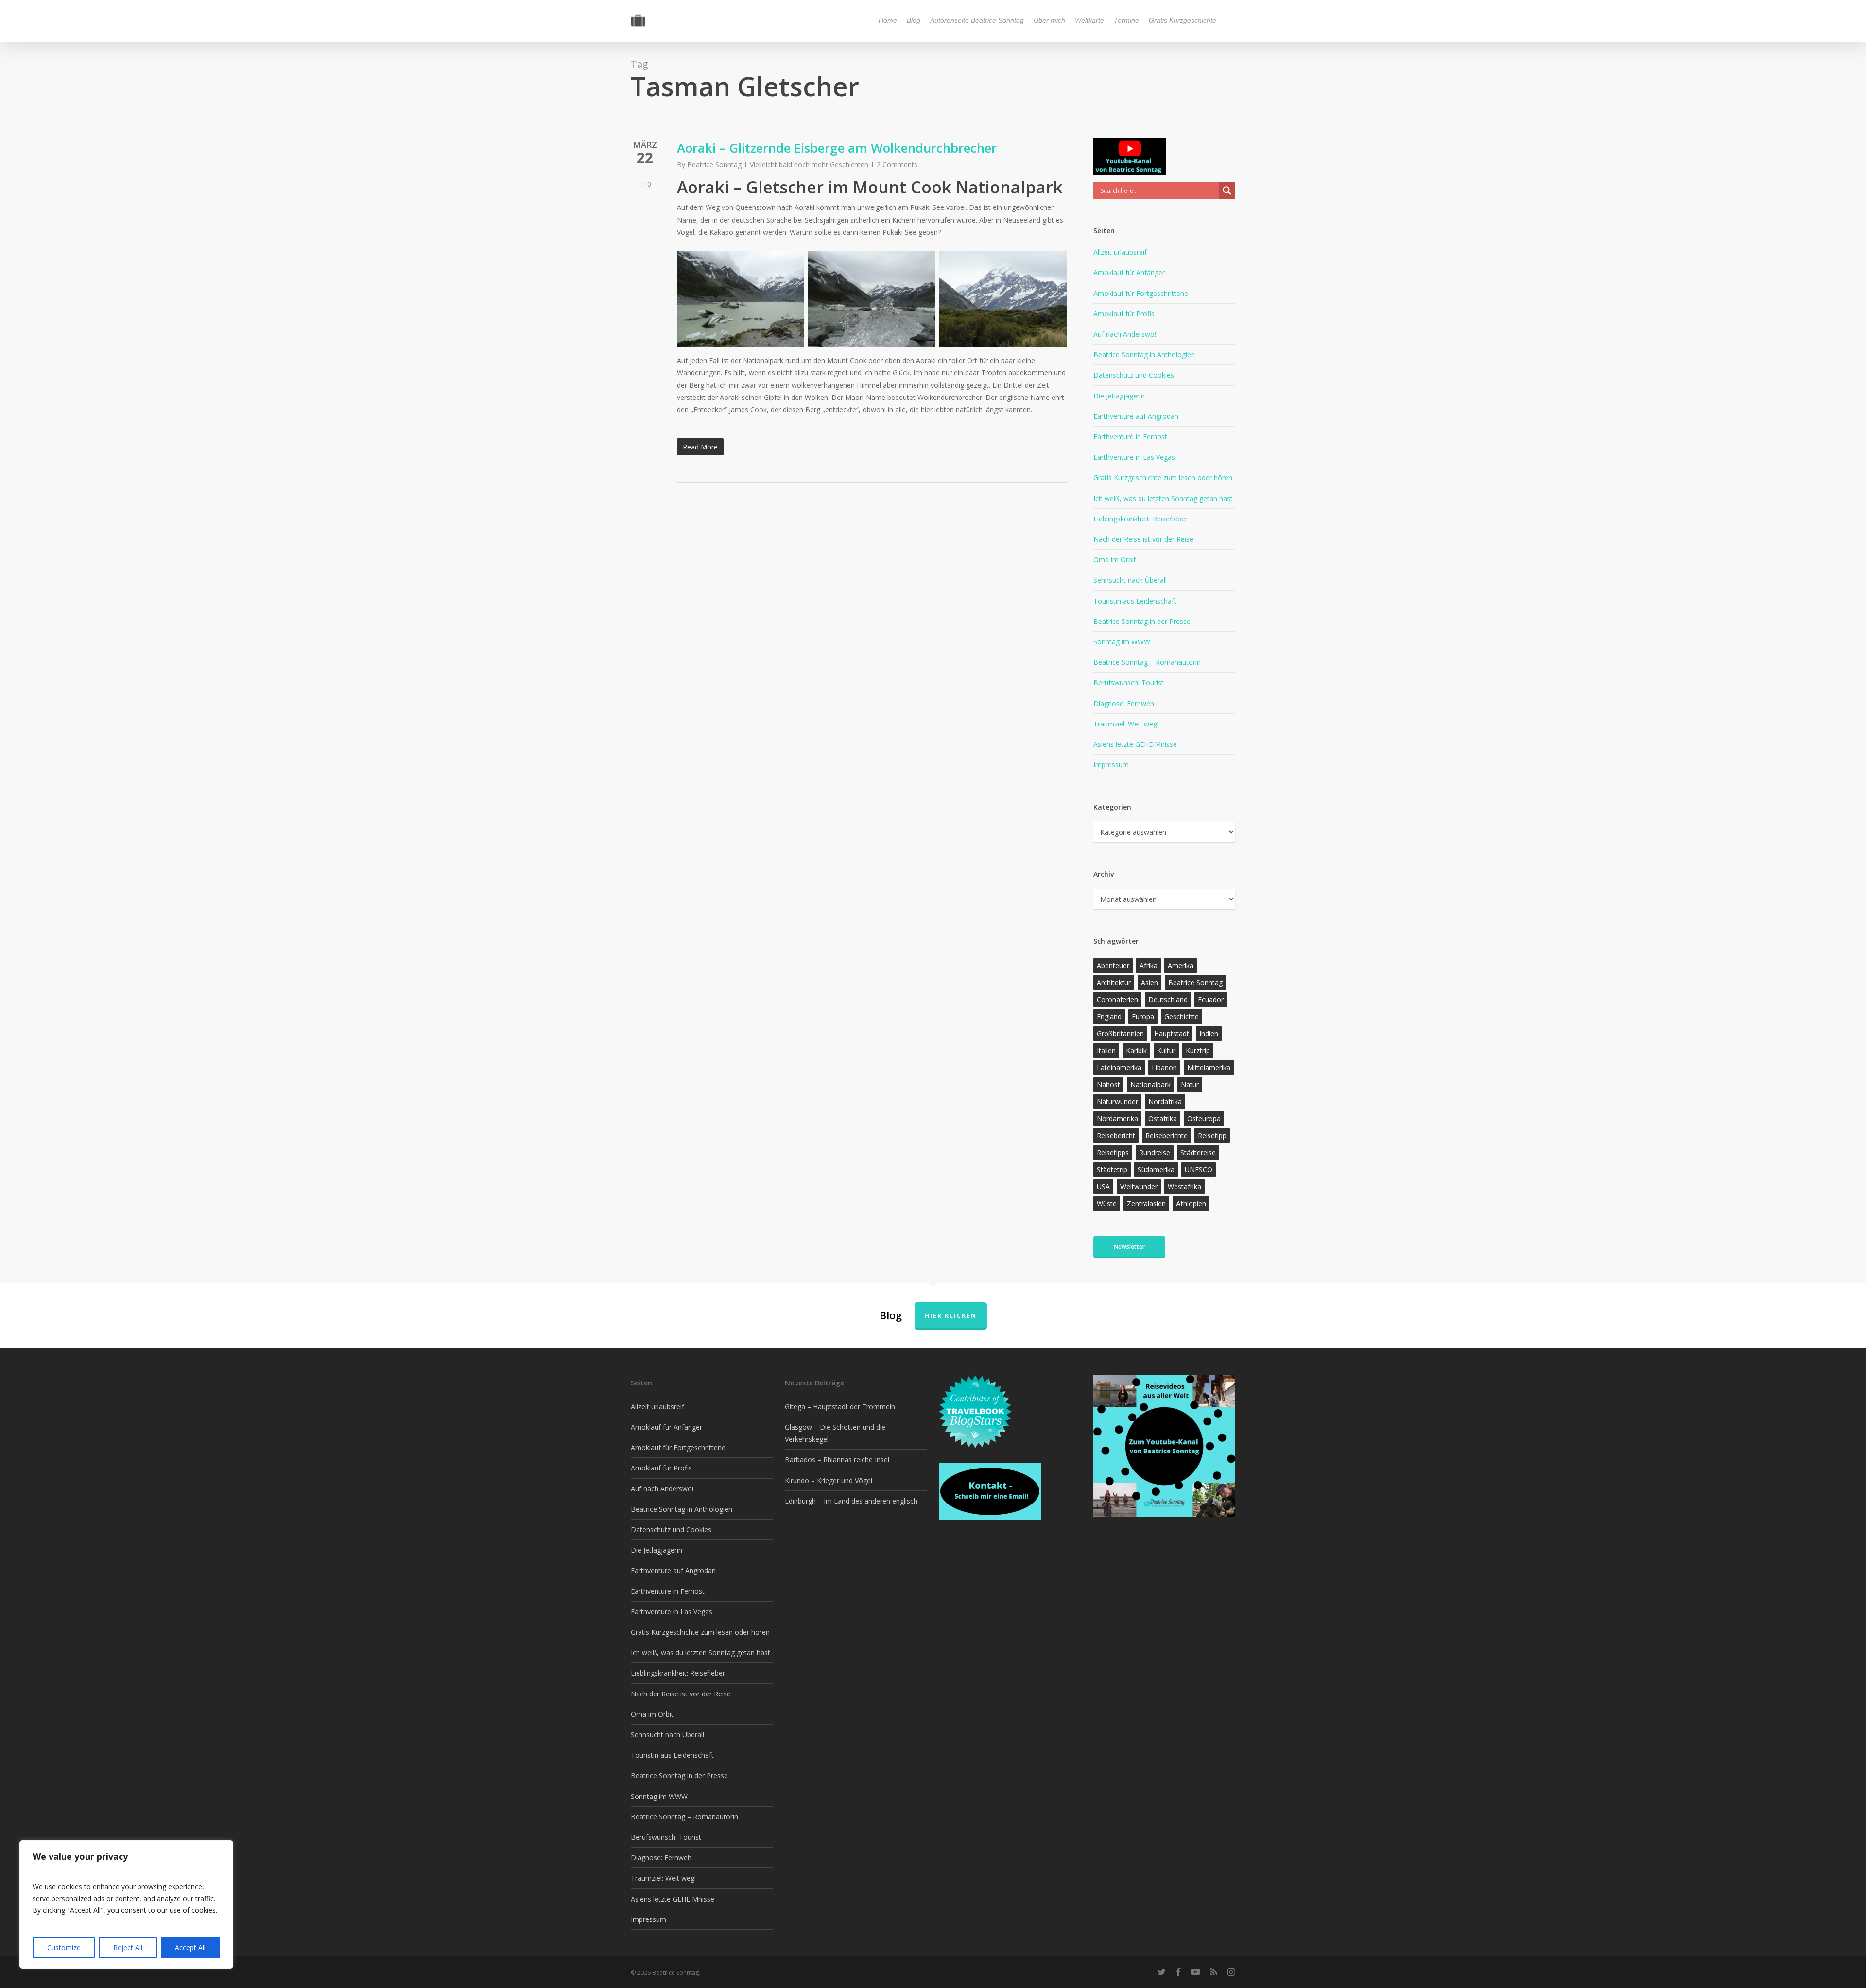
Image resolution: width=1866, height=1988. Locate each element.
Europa (1143, 1016)
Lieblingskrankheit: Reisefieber (1140, 519)
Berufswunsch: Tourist (1129, 683)
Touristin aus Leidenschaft (1135, 601)
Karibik (1136, 1050)
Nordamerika (1117, 1118)
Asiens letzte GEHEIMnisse (1135, 744)
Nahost (1108, 1084)
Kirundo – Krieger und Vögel (829, 1480)
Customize (64, 1947)
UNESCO (1199, 1169)
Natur (1190, 1084)
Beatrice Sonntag (714, 164)
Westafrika (1184, 1186)
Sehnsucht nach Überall (1130, 580)
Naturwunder (1117, 1101)
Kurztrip (1198, 1050)
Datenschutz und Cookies (1134, 375)
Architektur (1114, 982)
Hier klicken (951, 1316)
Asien (1149, 982)
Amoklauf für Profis (1124, 314)
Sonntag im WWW (1122, 642)
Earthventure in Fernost (1130, 437)
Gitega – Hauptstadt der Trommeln (840, 1407)
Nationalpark (1150, 1084)
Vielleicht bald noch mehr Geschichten (809, 164)
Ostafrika (1163, 1118)
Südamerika (1156, 1169)
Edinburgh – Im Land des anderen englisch (851, 1501)
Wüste (1107, 1203)
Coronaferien (1117, 999)
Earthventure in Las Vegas (1134, 457)
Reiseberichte (1166, 1135)
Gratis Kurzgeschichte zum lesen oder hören (1163, 477)
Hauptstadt (1172, 1033)
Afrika (1149, 965)
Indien (1209, 1033)
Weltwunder (1139, 1186)
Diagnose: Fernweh (1124, 703)
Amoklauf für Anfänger (1129, 272)
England (1109, 1016)
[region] (126, 1904)
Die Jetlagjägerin (1119, 396)
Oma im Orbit (1115, 560)
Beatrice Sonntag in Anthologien (1144, 354)
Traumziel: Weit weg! (1126, 724)
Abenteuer (1113, 965)
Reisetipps (1113, 1152)
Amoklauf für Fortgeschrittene (1141, 293)
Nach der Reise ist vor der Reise (1143, 539)
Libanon (1164, 1067)
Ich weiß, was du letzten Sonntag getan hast (1163, 498)
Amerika (1181, 965)
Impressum (1111, 765)
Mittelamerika (1209, 1067)
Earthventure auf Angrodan (1136, 416)
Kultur (1166, 1050)
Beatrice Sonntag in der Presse (1142, 621)
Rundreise (1155, 1152)
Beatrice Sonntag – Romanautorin (1147, 662)
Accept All (190, 1947)
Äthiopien (1191, 1203)
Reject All (128, 1947)
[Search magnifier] (1227, 190)
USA (1103, 1186)
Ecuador (1211, 999)
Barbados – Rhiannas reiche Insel (837, 1460)
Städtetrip (1112, 1169)
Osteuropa (1204, 1118)
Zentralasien (1146, 1203)
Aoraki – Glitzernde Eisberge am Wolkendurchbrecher (837, 148)
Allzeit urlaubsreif (1120, 252)
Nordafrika (1165, 1101)
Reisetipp (1212, 1135)
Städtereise (1198, 1152)
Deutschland (1168, 999)
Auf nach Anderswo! (1125, 334)
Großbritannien (1120, 1033)
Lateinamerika (1119, 1067)
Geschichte (1182, 1016)
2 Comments (897, 164)
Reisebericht (1116, 1135)
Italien (1106, 1050)
